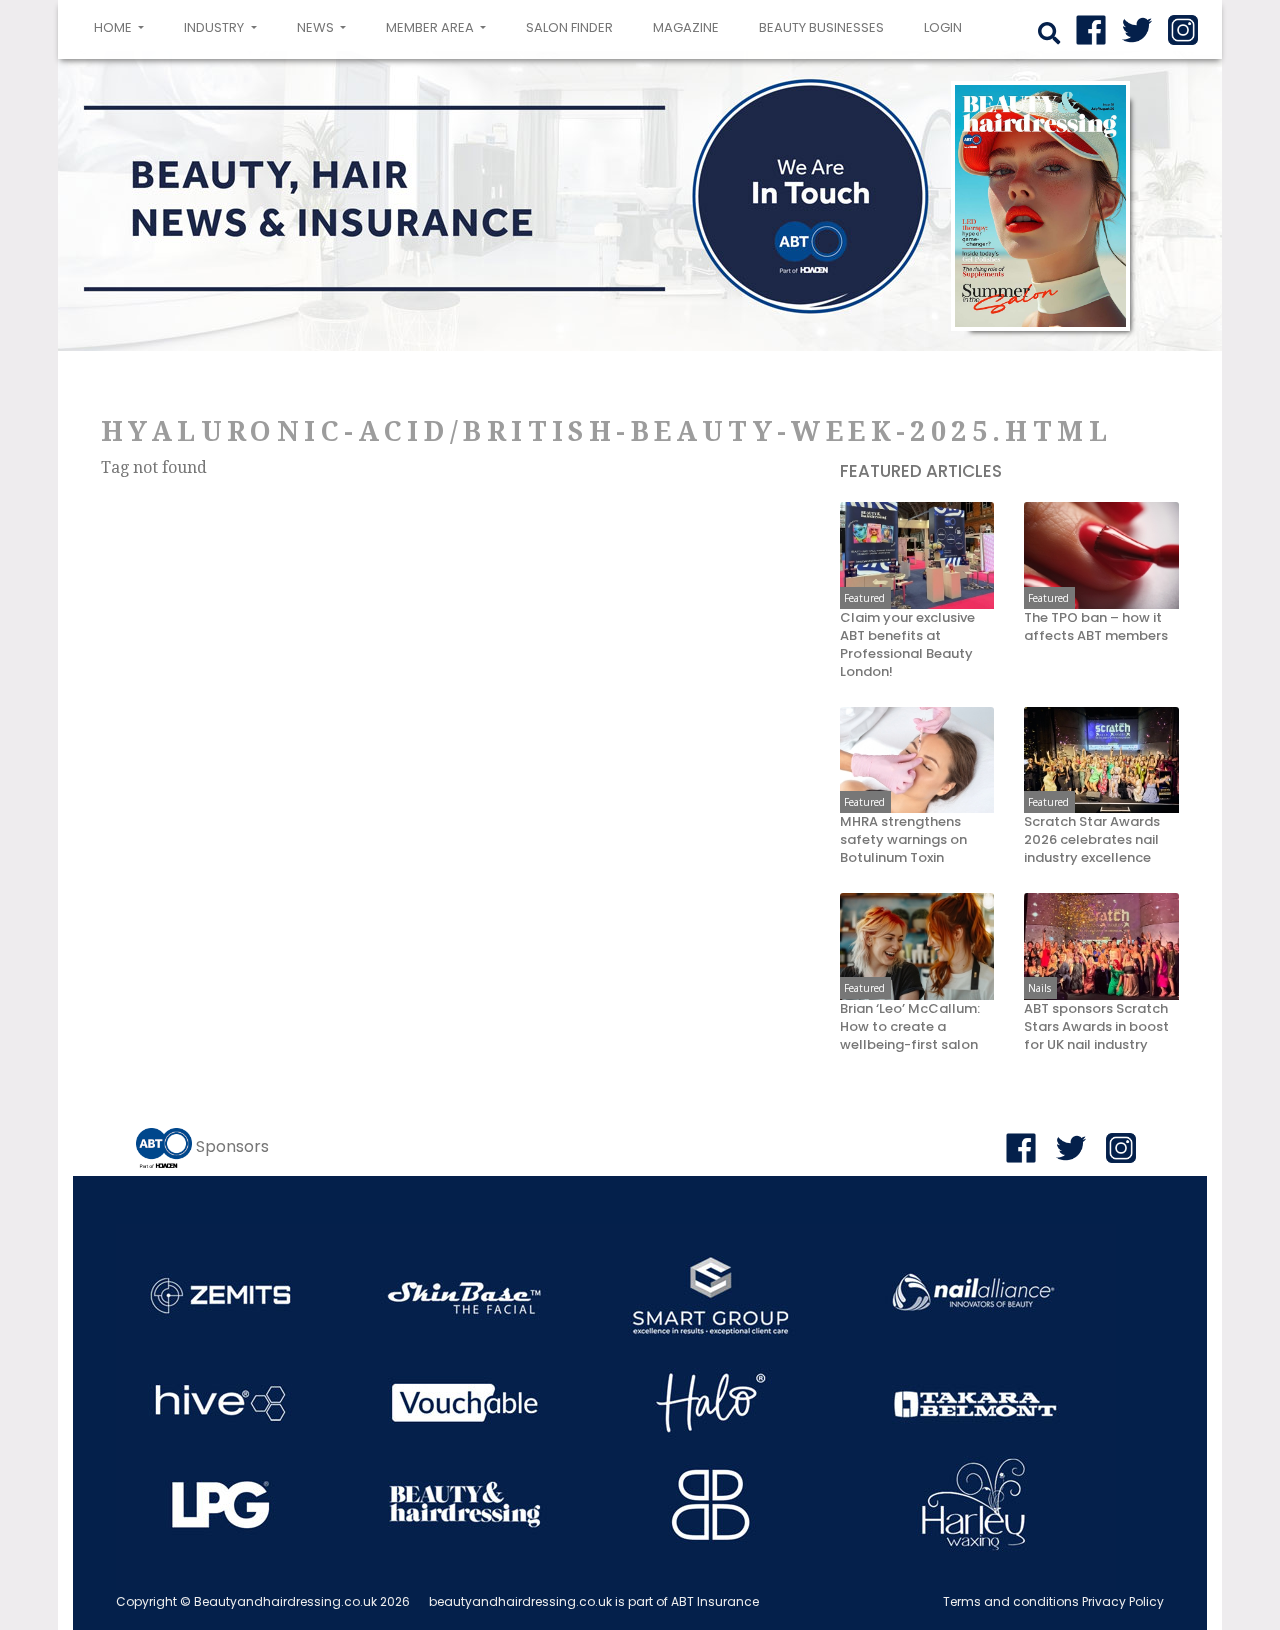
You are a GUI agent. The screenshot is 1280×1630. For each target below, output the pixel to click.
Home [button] (123, 27)
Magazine (686, 27)
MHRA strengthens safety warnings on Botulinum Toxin (903, 840)
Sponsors (232, 1146)
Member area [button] (431, 27)
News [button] (317, 27)
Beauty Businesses (821, 27)
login (943, 27)
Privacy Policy (1123, 1601)
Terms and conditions (1011, 1601)
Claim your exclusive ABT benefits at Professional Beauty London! (907, 645)
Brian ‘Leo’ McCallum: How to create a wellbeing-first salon (910, 1027)
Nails (1039, 988)
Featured (864, 598)
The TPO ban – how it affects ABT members (1096, 627)
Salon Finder (569, 27)
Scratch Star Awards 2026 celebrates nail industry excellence (1092, 840)
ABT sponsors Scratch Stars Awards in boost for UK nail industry (1096, 1027)
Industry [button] (215, 27)
